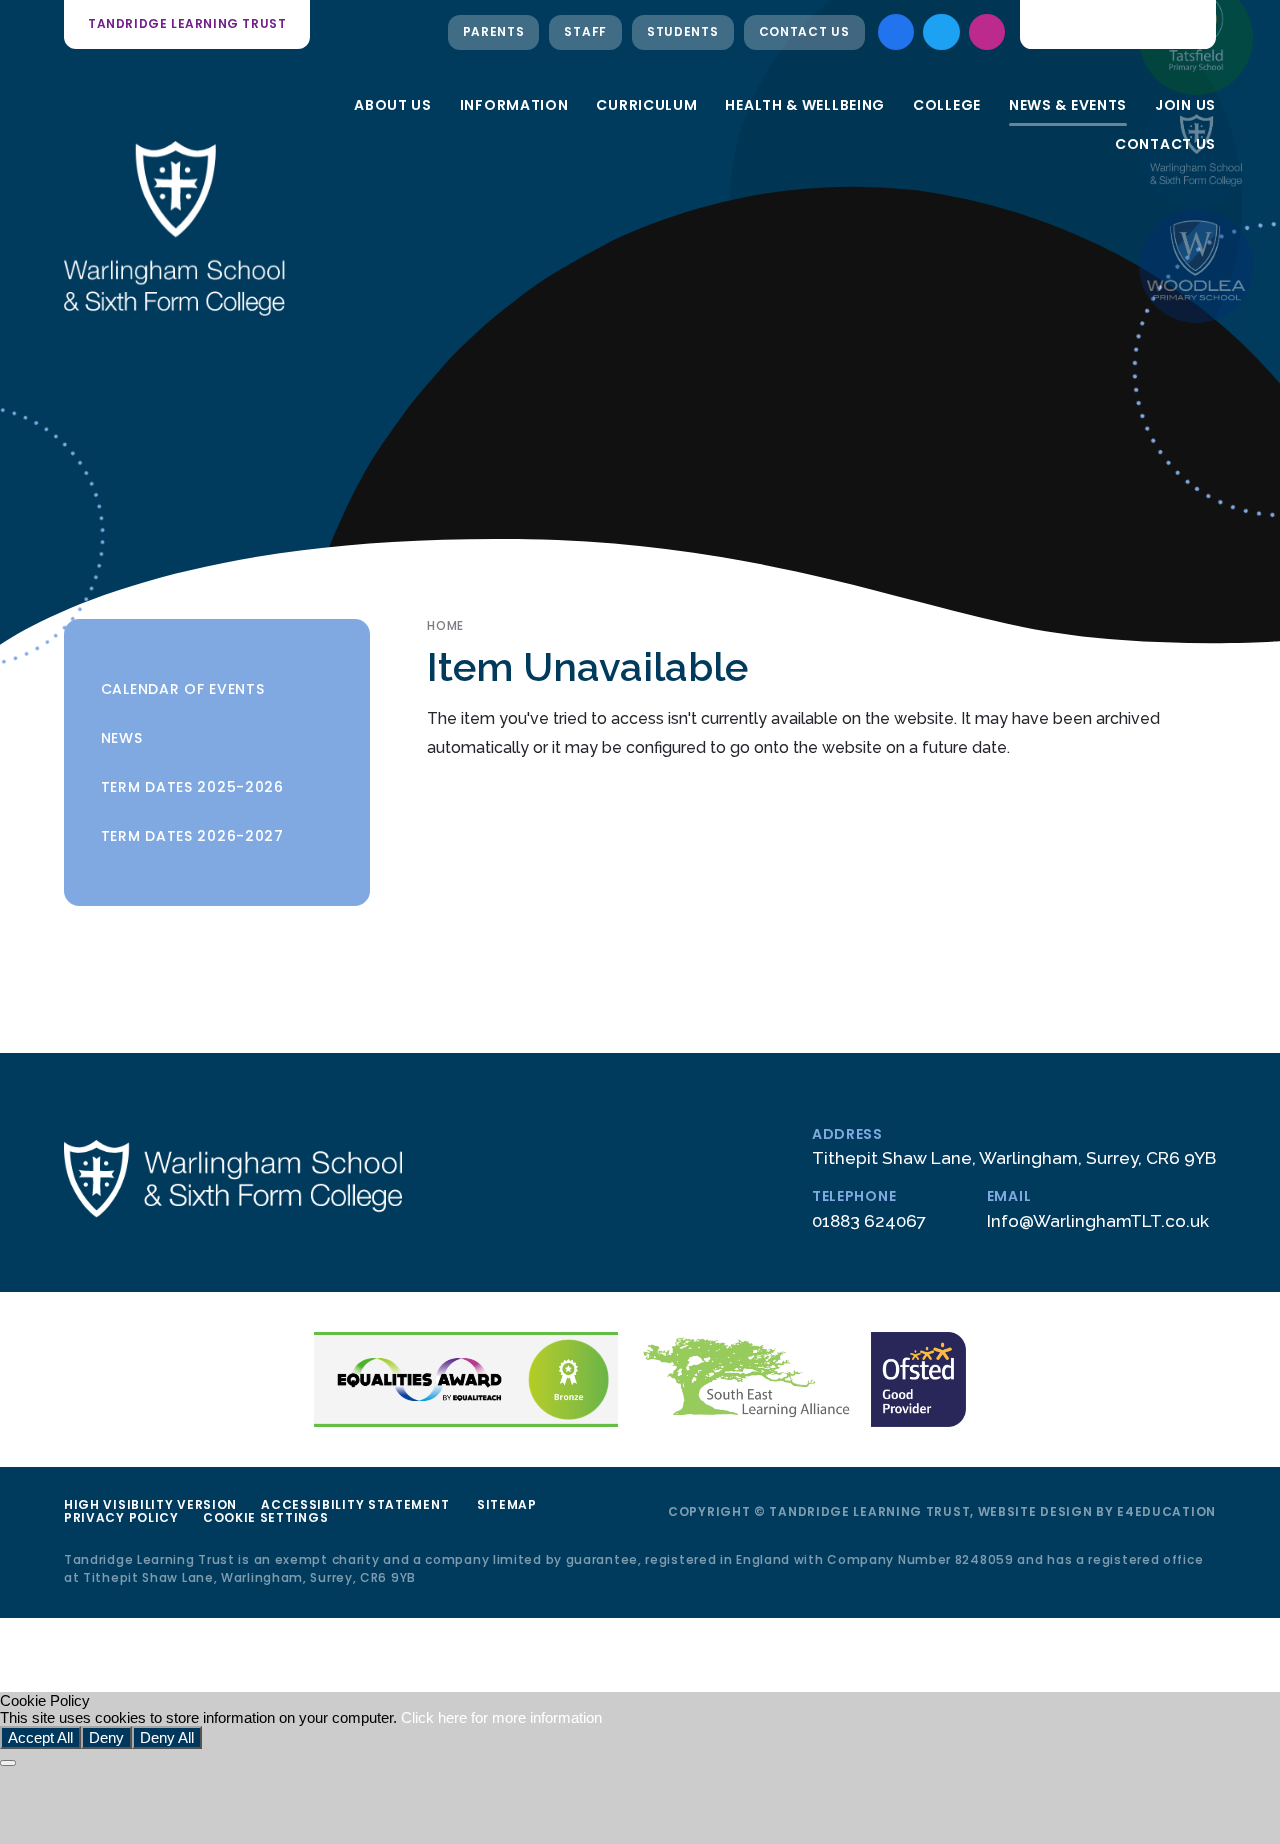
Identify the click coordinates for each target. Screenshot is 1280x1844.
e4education (1166, 1511)
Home (445, 625)
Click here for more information (501, 1717)
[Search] (1187, 24)
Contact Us (804, 31)
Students (683, 31)
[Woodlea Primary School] (1196, 266)
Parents (494, 31)
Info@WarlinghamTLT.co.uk (1098, 1221)
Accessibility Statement (355, 1504)
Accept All (40, 1737)
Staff (585, 31)
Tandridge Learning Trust (187, 23)
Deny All (167, 1737)
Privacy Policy (121, 1517)
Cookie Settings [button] (266, 1517)
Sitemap (507, 1504)
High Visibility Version (150, 1504)
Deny (106, 1737)
